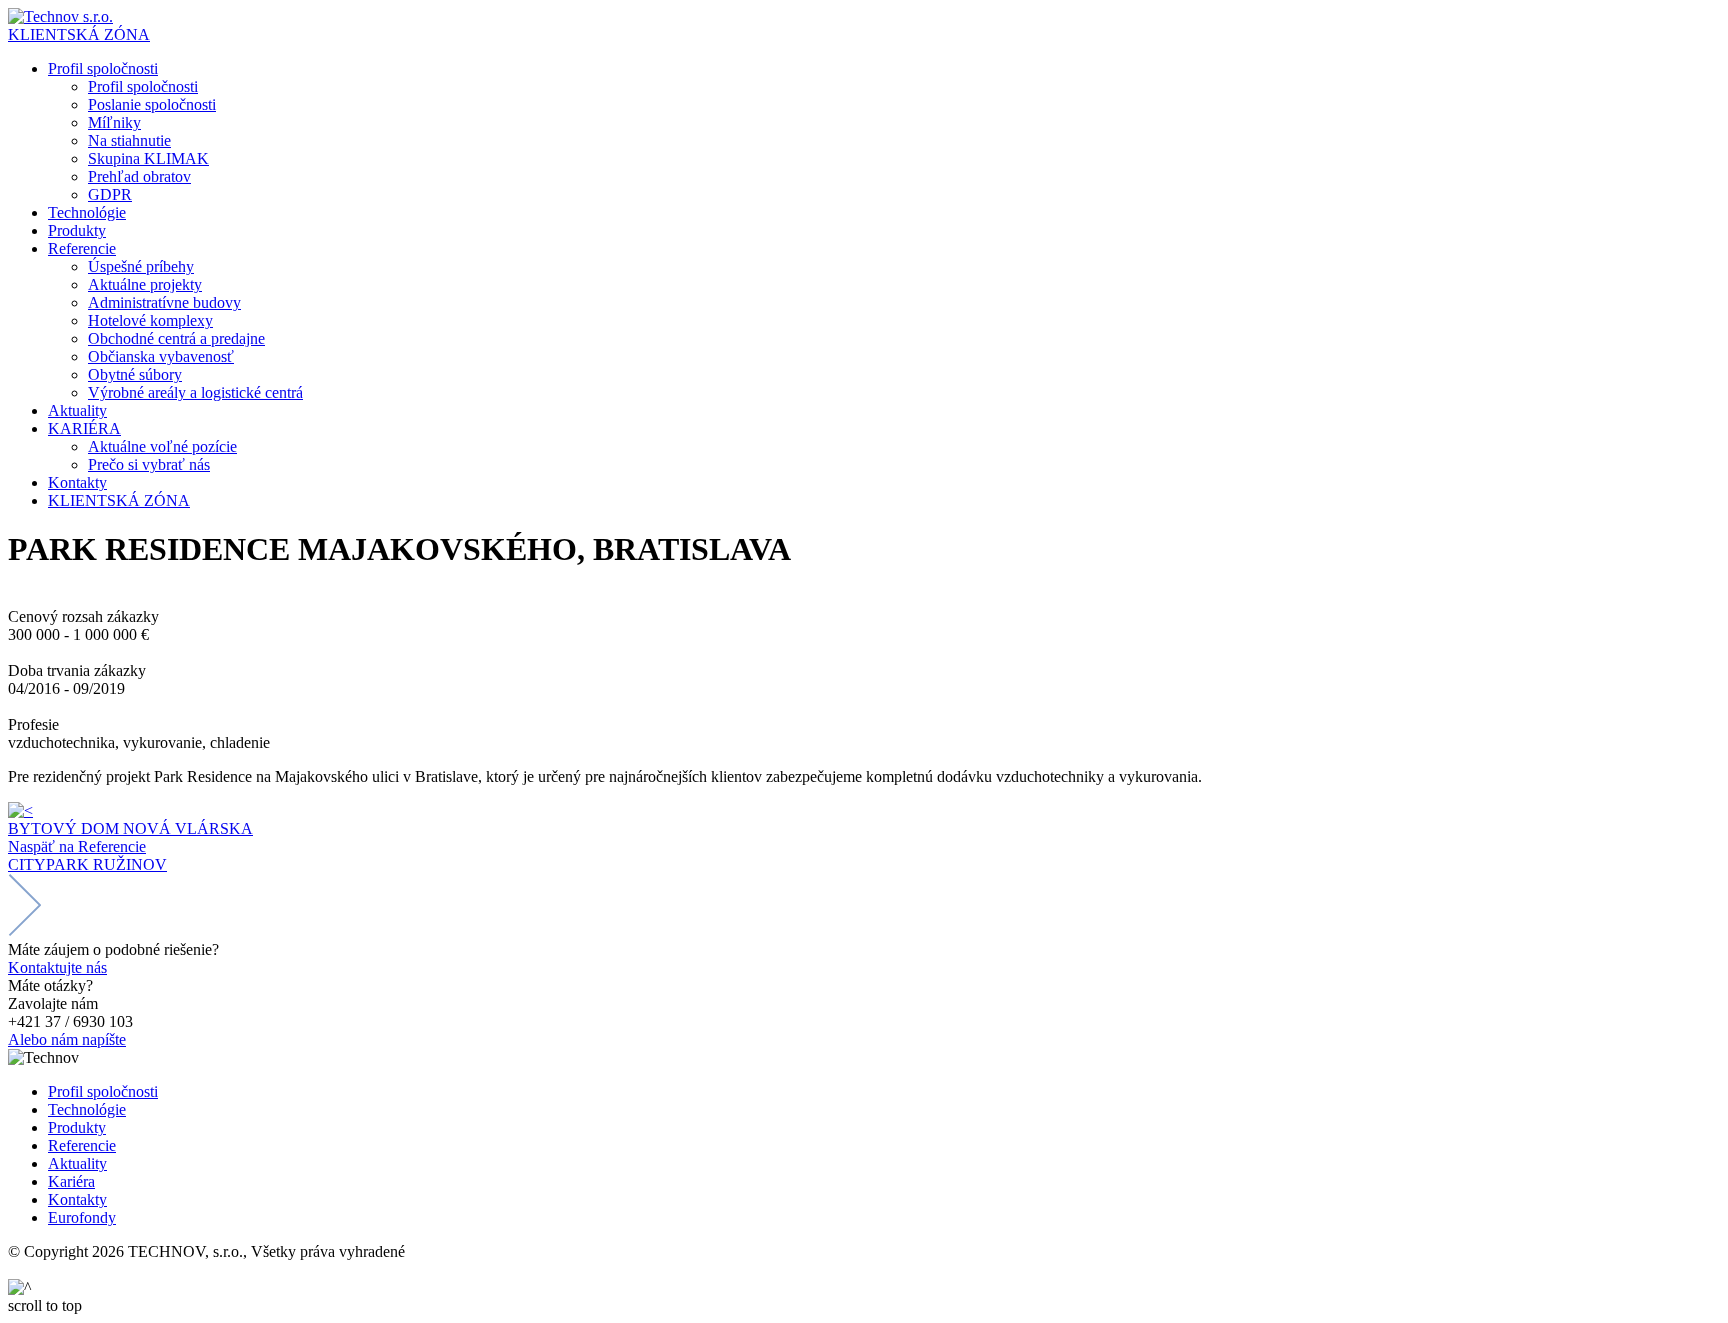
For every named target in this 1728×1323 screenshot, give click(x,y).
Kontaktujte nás (57, 967)
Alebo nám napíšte (67, 1039)
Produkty (77, 1127)
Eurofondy (82, 1217)
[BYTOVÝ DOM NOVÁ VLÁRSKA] (20, 810)
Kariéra (71, 1181)
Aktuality (77, 1163)
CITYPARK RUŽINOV (87, 864)
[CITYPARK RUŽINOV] (24, 931)
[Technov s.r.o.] (60, 16)
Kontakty (77, 1199)
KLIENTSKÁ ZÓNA (79, 34)
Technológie (87, 1109)
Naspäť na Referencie (77, 846)
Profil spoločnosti (103, 1091)
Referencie (82, 1145)
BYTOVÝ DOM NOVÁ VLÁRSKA (130, 828)
